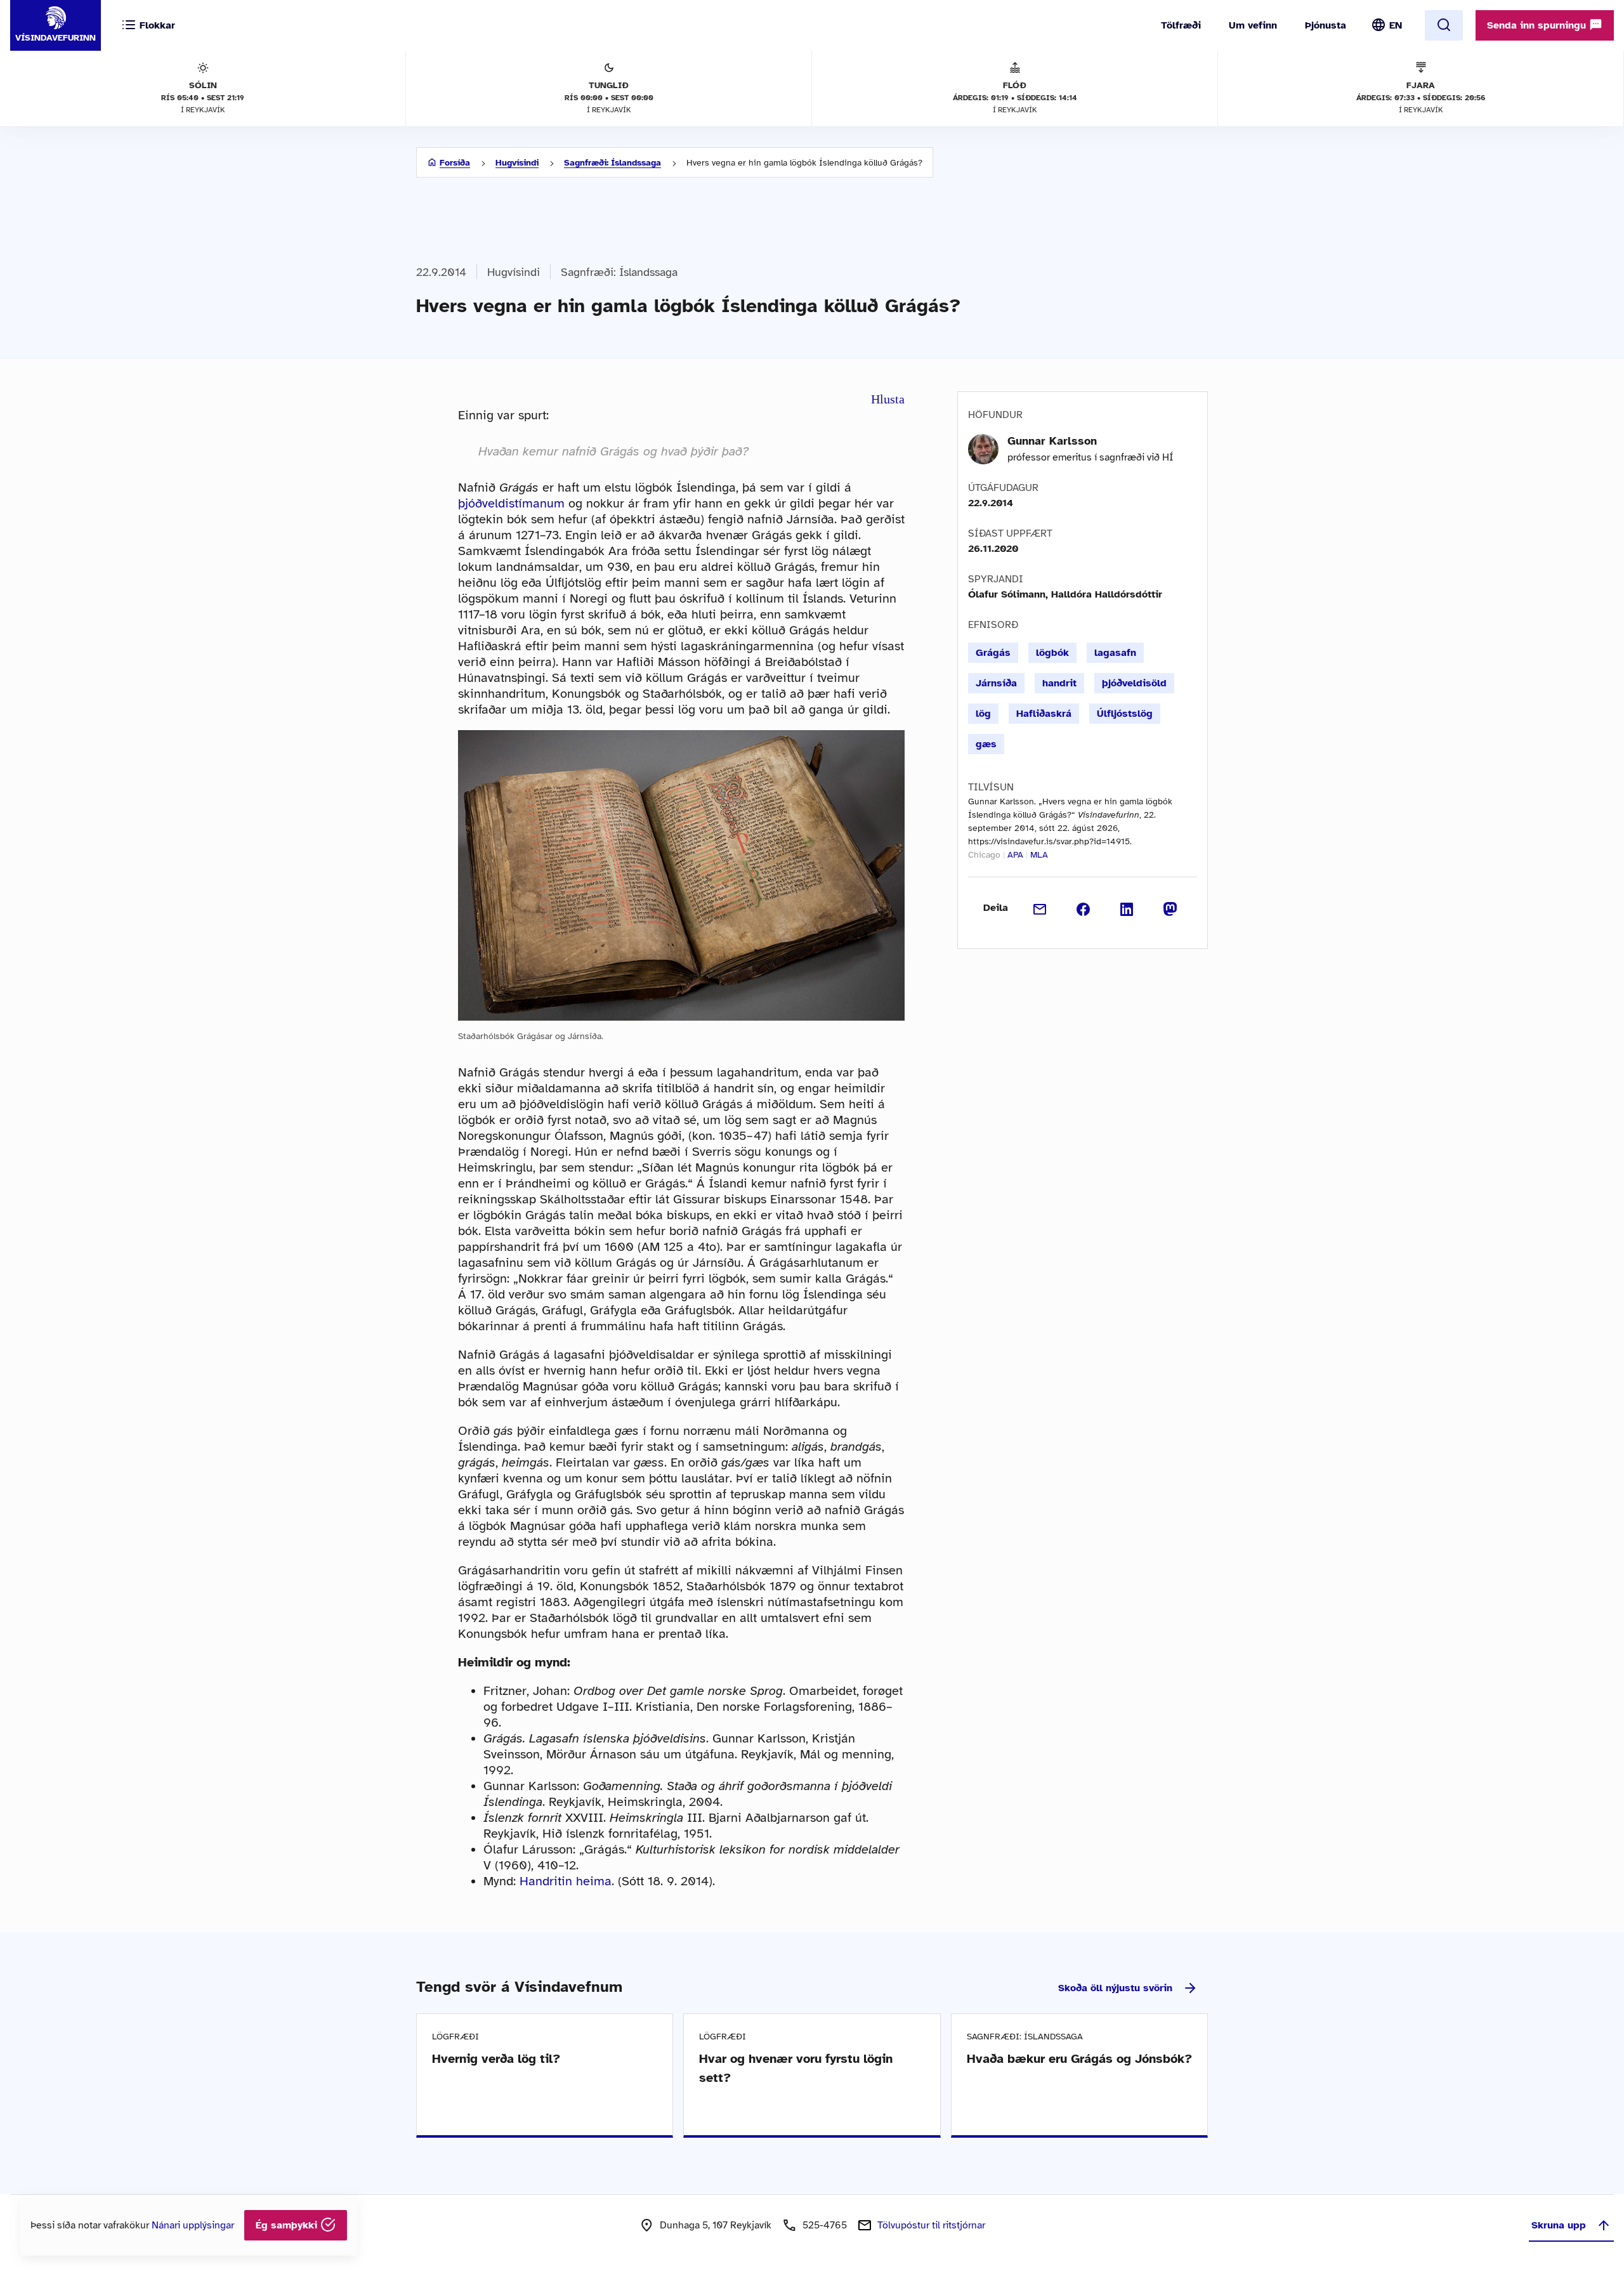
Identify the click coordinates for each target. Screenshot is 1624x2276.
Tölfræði (1181, 25)
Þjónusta (1326, 25)
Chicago (984, 855)
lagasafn (1115, 653)
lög (983, 714)
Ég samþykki (288, 2225)
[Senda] (1040, 908)
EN (1396, 25)
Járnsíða (996, 683)
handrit (1059, 683)
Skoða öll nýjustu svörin (1115, 1988)
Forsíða (455, 163)
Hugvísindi (517, 163)
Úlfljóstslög (1125, 714)
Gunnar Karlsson (1052, 441)
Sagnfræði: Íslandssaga (612, 163)
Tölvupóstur (931, 2225)
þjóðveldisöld (1134, 683)
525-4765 (825, 2225)
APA (1015, 855)
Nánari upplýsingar (193, 2225)
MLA (1039, 855)
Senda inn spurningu (1538, 25)
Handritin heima (566, 1881)
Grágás (993, 653)
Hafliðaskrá (1044, 714)
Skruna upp (1559, 2225)
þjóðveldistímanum (511, 503)
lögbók (1052, 653)
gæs (986, 744)
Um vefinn (1253, 25)
